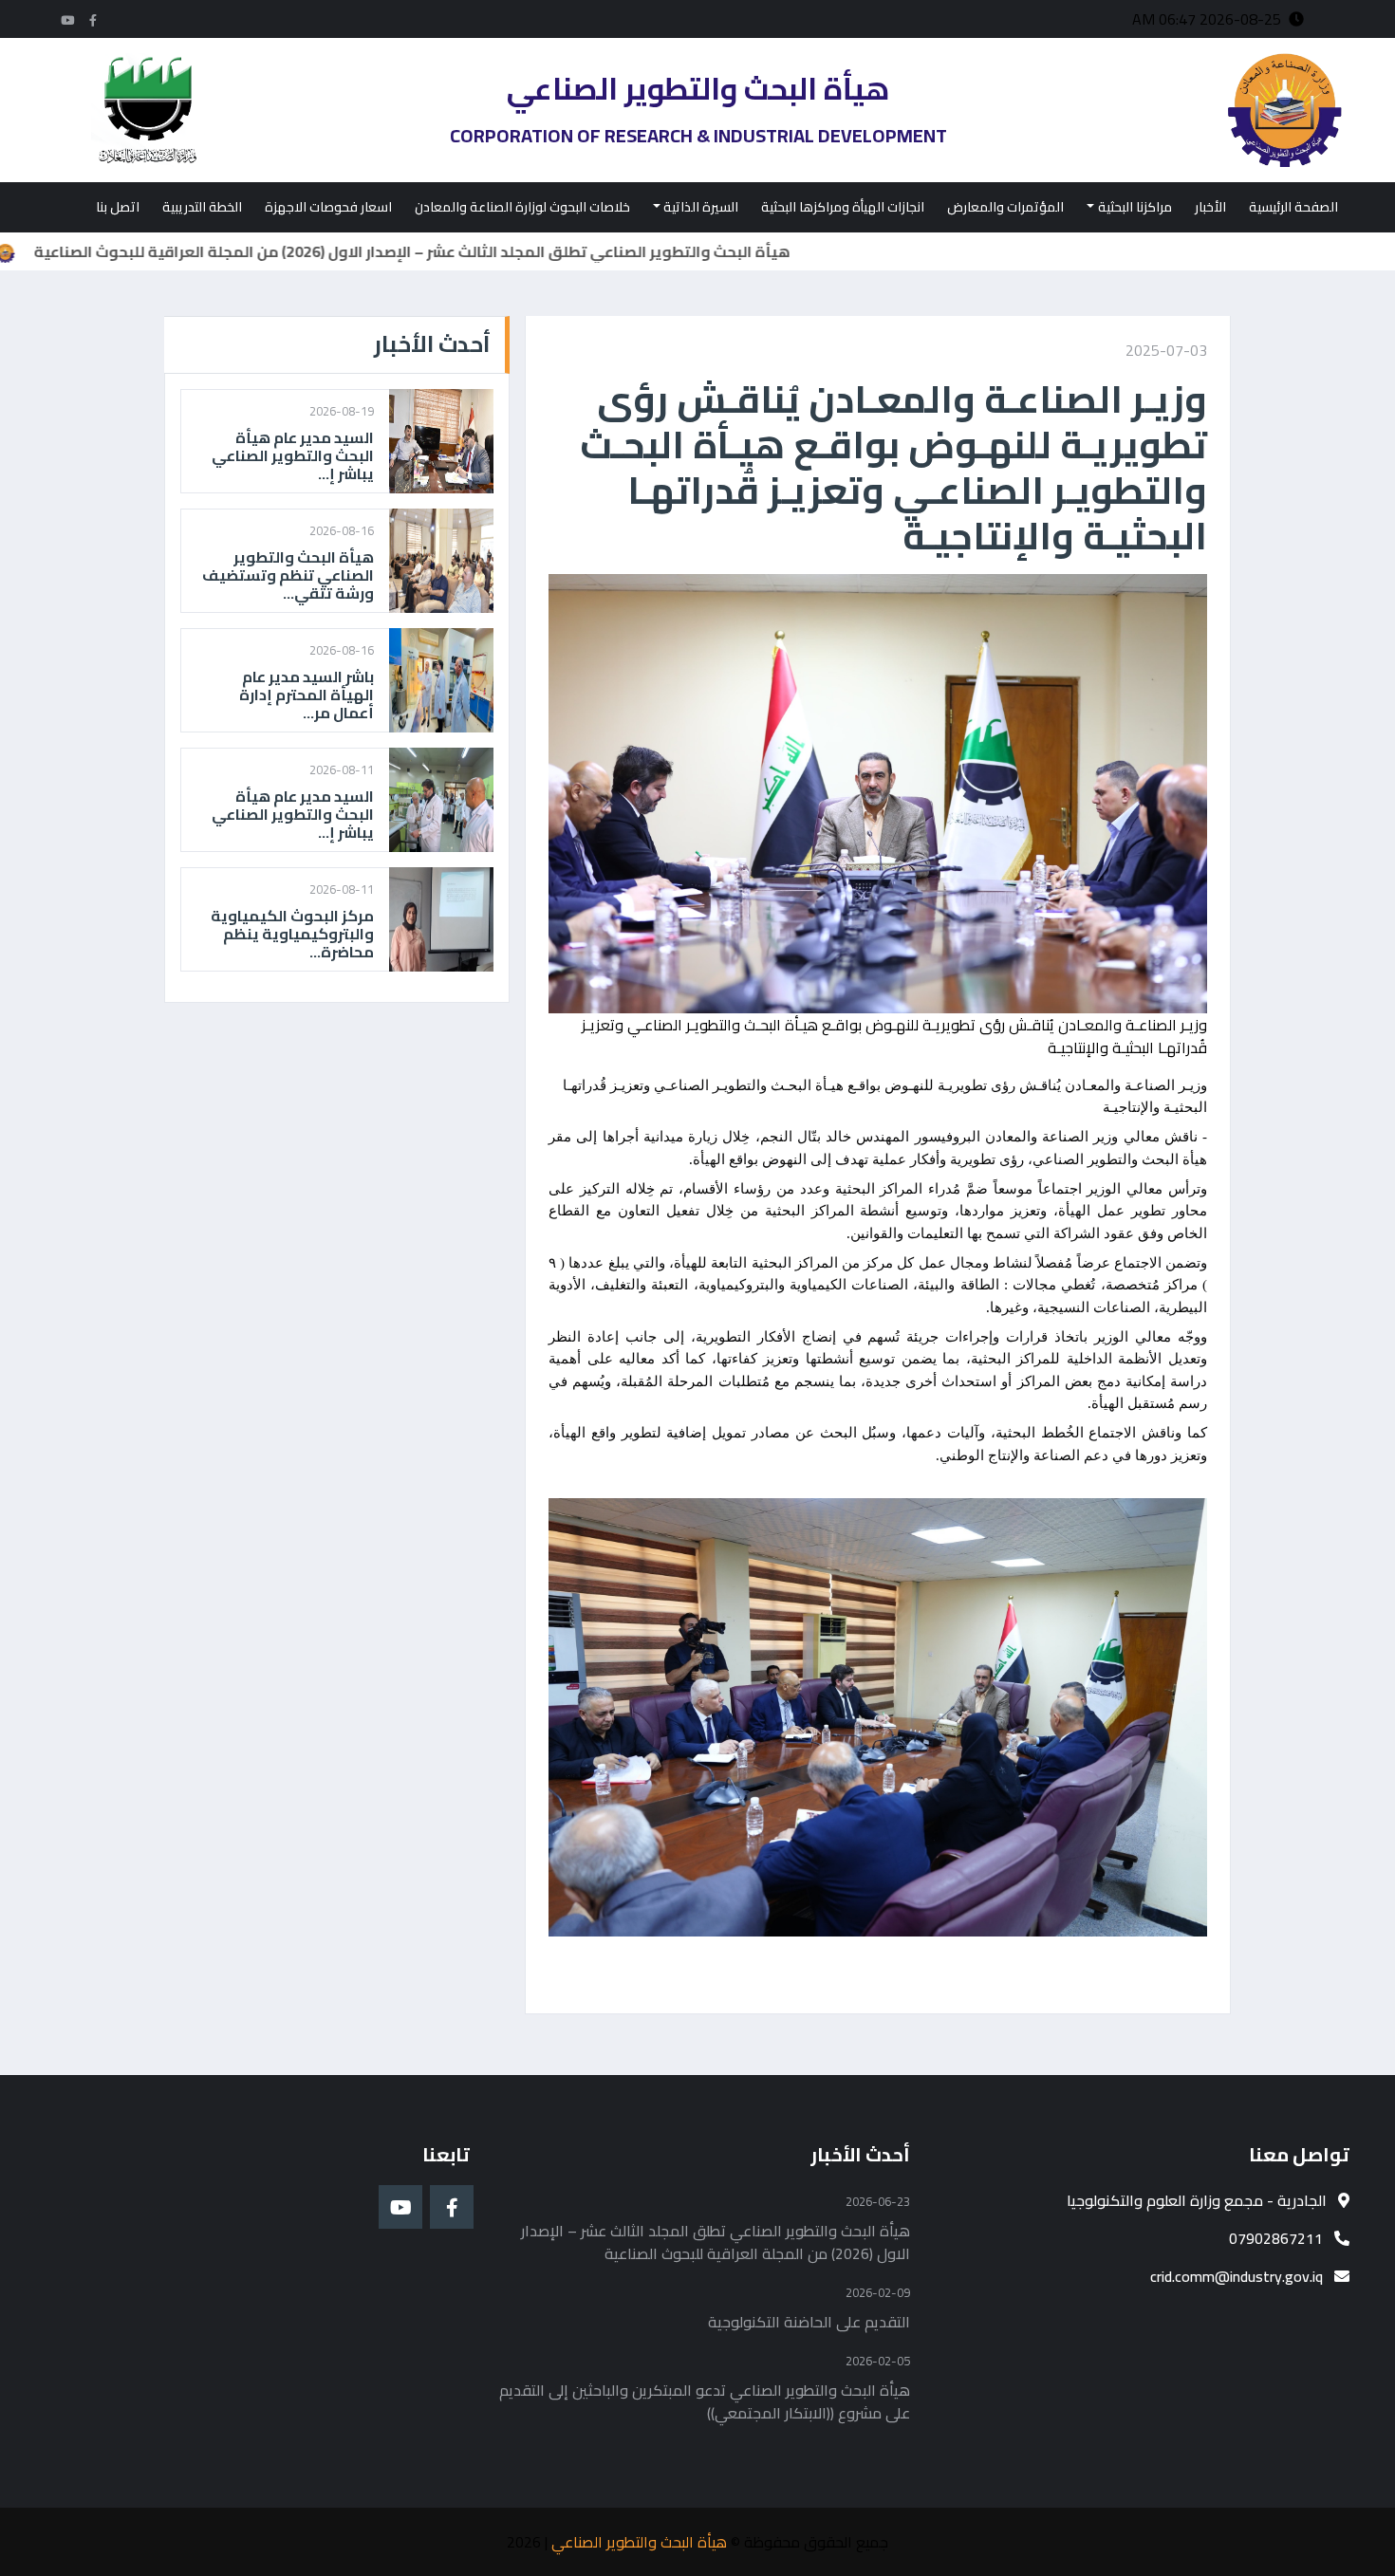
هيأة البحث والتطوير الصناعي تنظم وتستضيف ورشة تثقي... (288, 576)
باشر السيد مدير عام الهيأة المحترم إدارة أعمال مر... (307, 695)
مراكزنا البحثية (1135, 207)
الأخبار (1210, 207)
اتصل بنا (118, 207)
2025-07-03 (1166, 350)
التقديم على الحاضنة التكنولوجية (809, 2322)
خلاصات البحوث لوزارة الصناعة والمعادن (522, 207)
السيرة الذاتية (701, 207)
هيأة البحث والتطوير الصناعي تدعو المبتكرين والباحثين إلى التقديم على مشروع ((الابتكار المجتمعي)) (705, 2401)
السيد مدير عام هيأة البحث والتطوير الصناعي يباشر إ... (293, 456)
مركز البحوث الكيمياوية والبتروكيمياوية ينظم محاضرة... (292, 935)
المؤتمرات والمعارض (1005, 207)
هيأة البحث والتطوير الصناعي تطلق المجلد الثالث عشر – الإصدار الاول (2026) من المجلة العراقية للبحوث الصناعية (489, 251)
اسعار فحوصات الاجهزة (328, 207)
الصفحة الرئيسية (1293, 207)
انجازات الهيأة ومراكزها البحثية (843, 207)
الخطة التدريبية (202, 207)
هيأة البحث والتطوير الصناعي (639, 2542)
